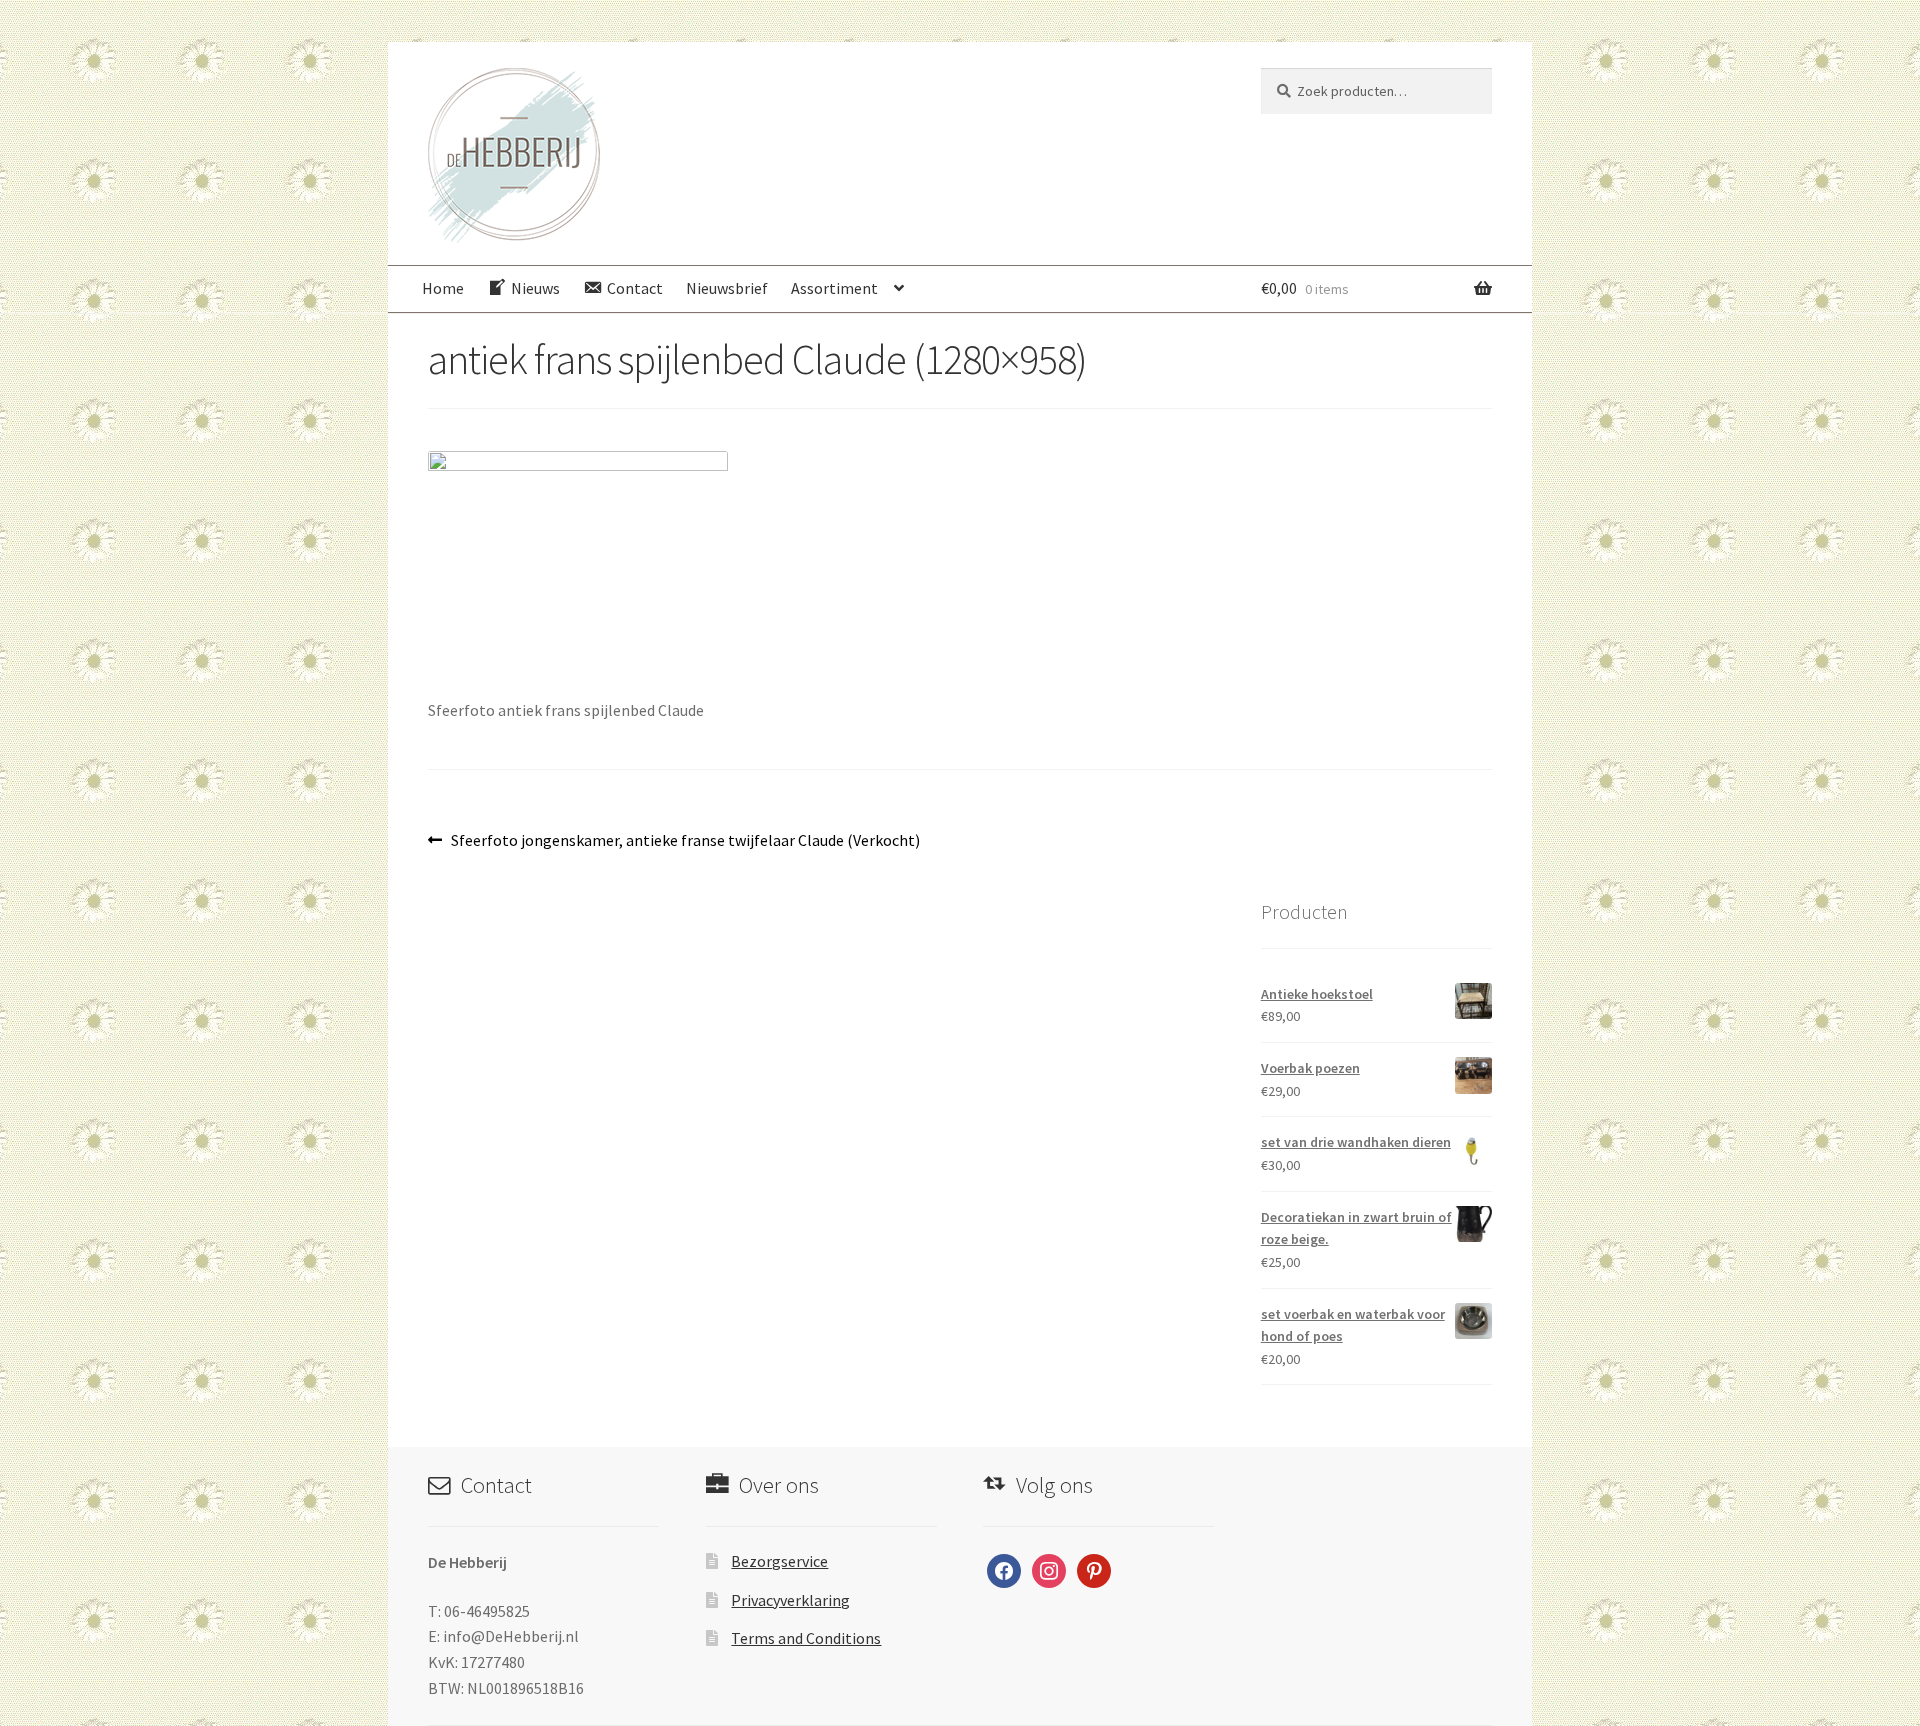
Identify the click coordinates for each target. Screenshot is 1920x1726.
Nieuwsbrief (727, 288)
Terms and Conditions (806, 1638)
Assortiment (834, 288)
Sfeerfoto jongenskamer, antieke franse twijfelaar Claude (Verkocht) (685, 841)
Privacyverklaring (790, 1600)
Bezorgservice (779, 1561)
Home (443, 288)
